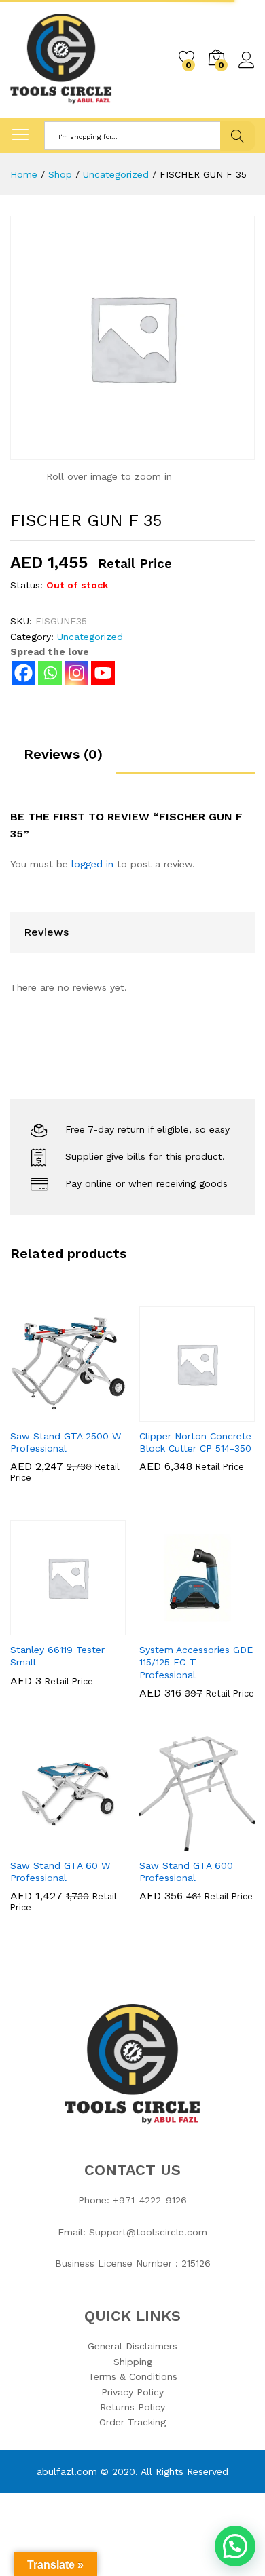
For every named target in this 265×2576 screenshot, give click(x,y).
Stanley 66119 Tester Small (57, 1656)
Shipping (133, 2362)
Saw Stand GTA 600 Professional (186, 1872)
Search (237, 136)
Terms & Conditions (133, 2376)
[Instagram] (76, 673)
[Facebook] (23, 673)
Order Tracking (132, 2422)
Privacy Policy (132, 2392)
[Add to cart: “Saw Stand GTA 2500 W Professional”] (35, 1414)
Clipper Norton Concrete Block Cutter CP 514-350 (195, 1442)
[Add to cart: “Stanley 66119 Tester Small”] (35, 1627)
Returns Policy (132, 2407)
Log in (247, 69)
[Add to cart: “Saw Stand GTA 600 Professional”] (164, 1843)
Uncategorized (90, 637)
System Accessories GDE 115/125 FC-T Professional (196, 1662)
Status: (26, 585)
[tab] (63, 760)
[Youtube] (103, 673)
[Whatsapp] (50, 673)
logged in (92, 864)
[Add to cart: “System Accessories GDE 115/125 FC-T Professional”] (164, 1627)
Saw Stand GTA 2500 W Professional (66, 1442)
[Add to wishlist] (97, 1414)
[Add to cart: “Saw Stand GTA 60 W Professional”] (35, 1843)
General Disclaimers (132, 2346)
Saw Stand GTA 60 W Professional (60, 1872)
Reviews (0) (63, 754)
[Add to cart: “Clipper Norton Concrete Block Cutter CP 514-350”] (164, 1414)
